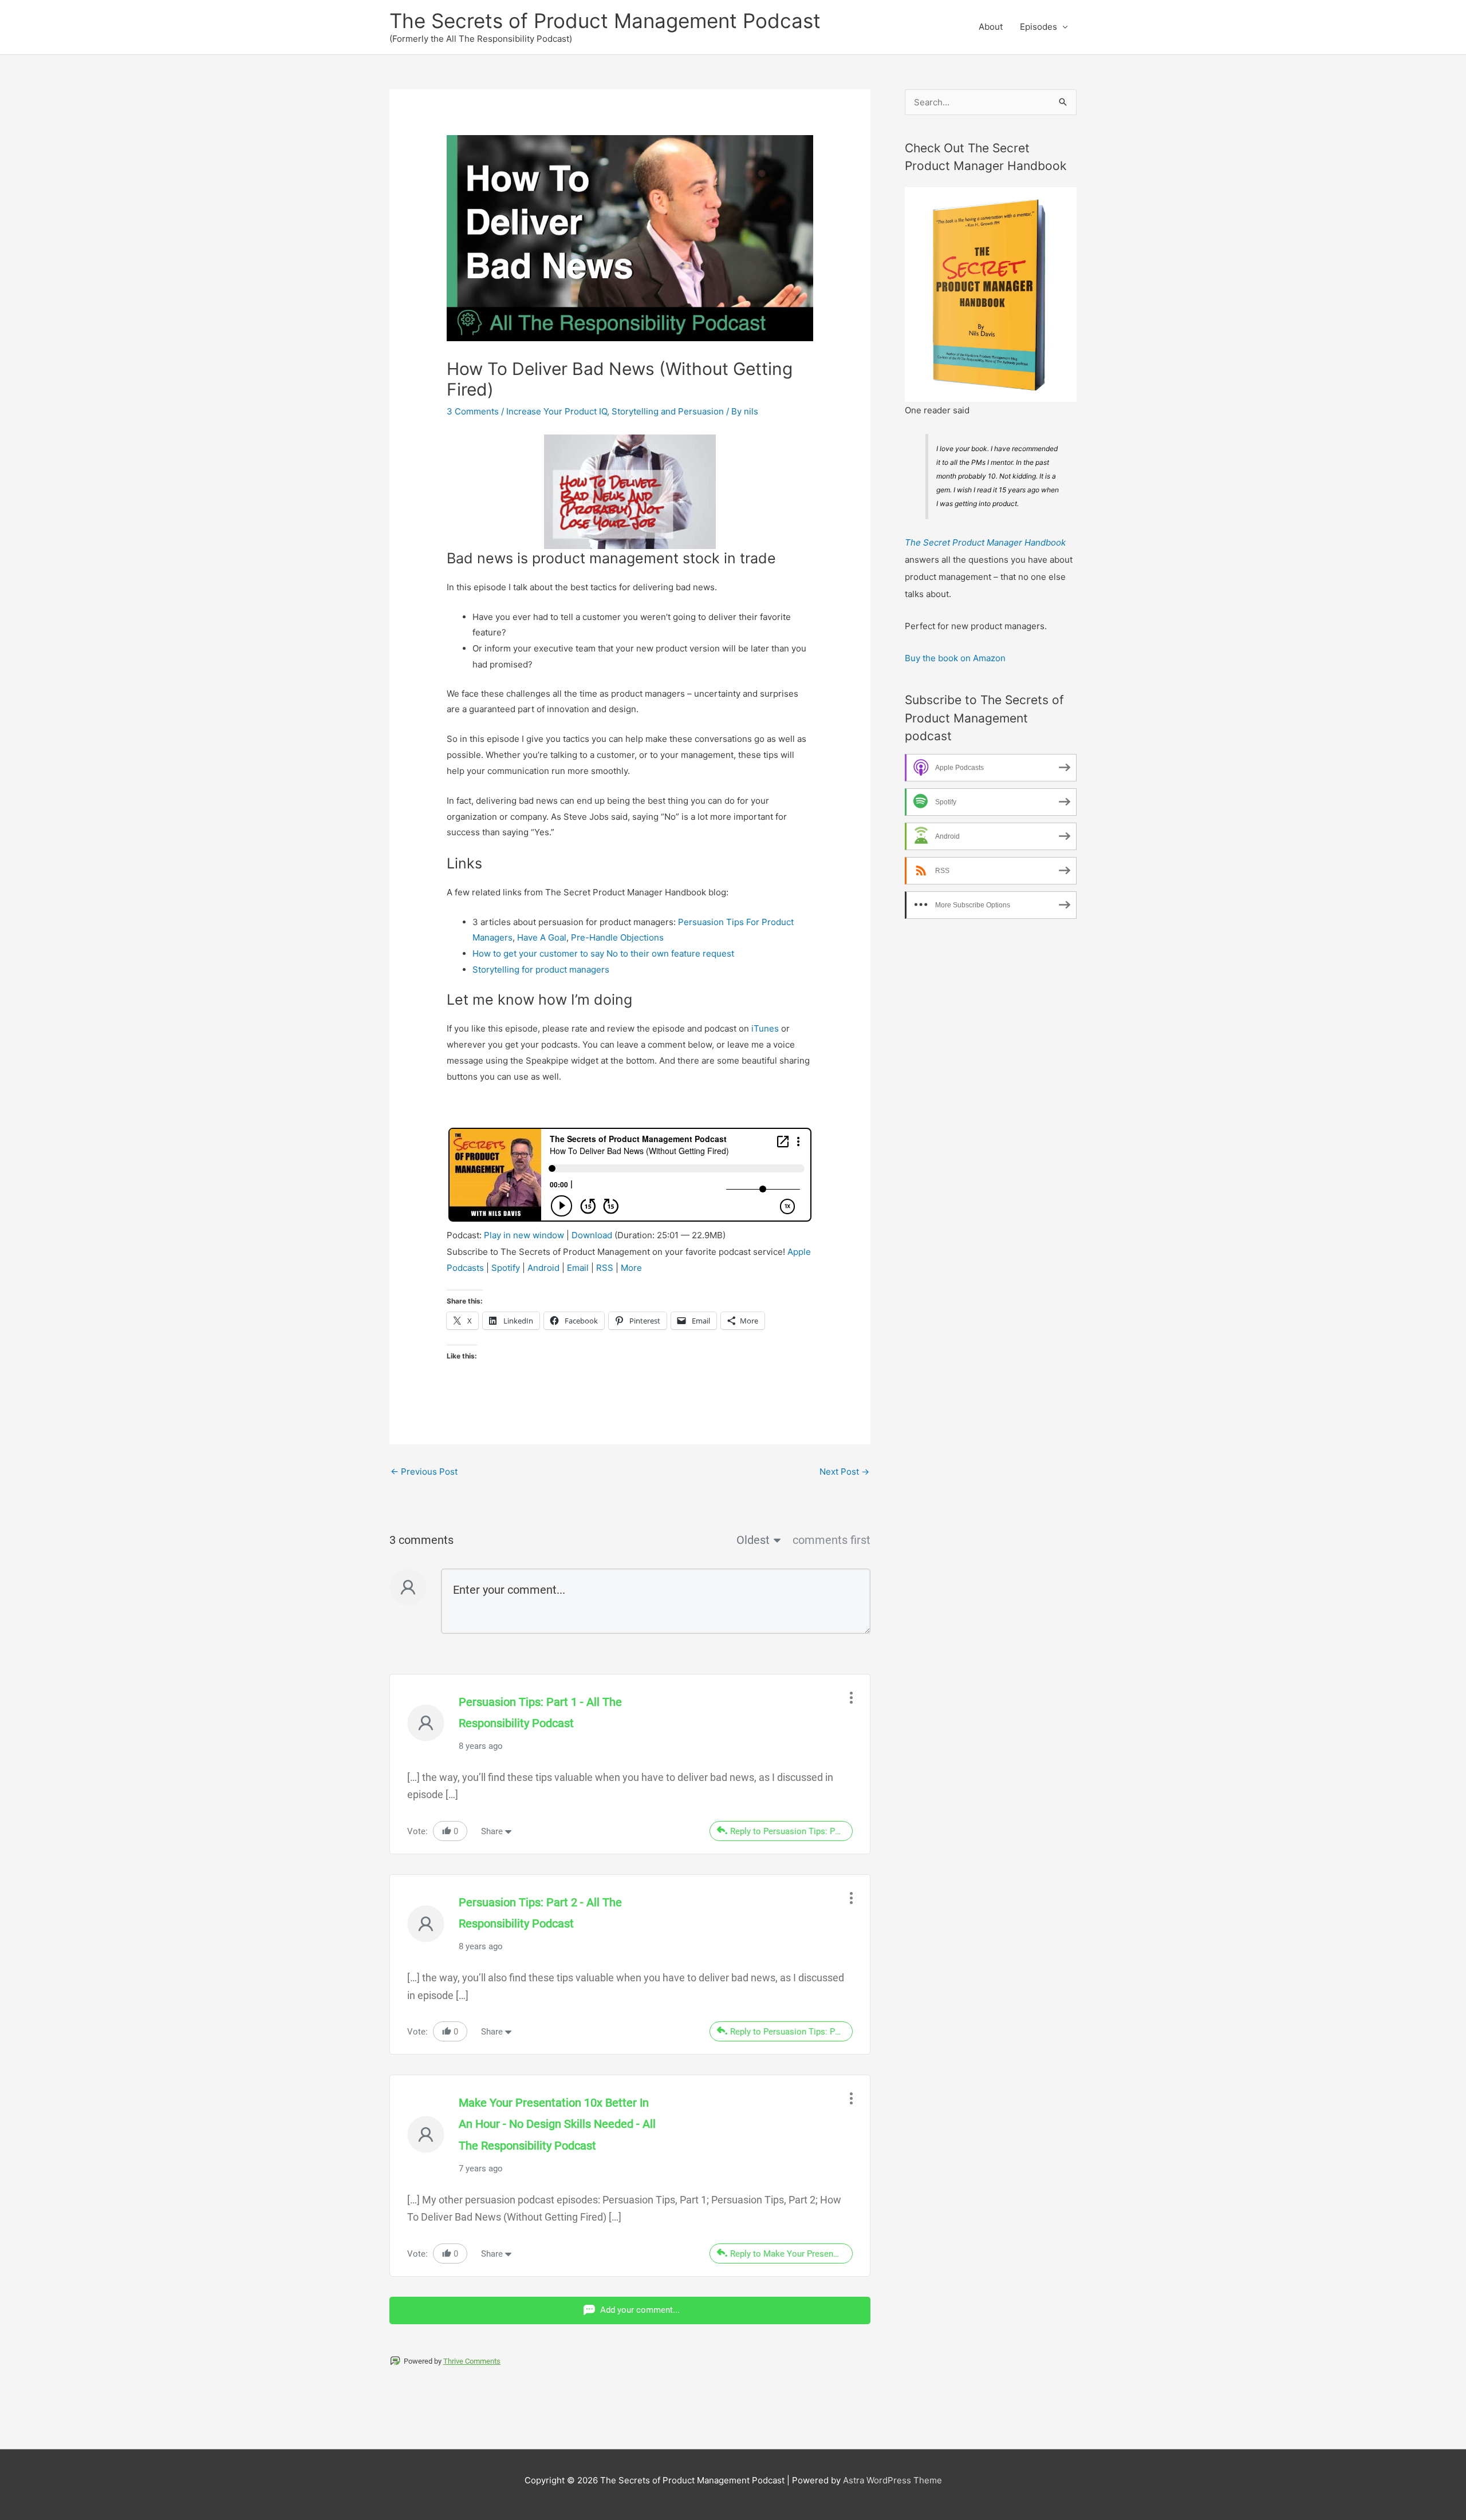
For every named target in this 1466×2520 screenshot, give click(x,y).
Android (543, 1268)
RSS (605, 1268)
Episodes (1039, 27)
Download (592, 1235)
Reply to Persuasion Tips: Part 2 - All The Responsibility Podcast (791, 2032)
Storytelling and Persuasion (668, 411)
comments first (831, 1540)
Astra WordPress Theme (892, 2480)
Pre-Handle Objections (617, 937)
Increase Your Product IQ (557, 411)
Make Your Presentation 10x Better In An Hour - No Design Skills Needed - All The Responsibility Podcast (557, 2124)
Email (578, 1268)
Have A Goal (542, 937)
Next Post (844, 1472)
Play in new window (524, 1235)
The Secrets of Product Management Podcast (605, 21)
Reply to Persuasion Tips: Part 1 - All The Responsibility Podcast (791, 1831)
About (991, 27)
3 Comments (473, 411)
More (631, 1268)
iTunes (765, 1028)
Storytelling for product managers (541, 969)
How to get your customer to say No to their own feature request (603, 953)
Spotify (506, 1268)
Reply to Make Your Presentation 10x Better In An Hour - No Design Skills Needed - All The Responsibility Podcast (791, 2254)
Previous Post (424, 1472)
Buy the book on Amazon (955, 658)
